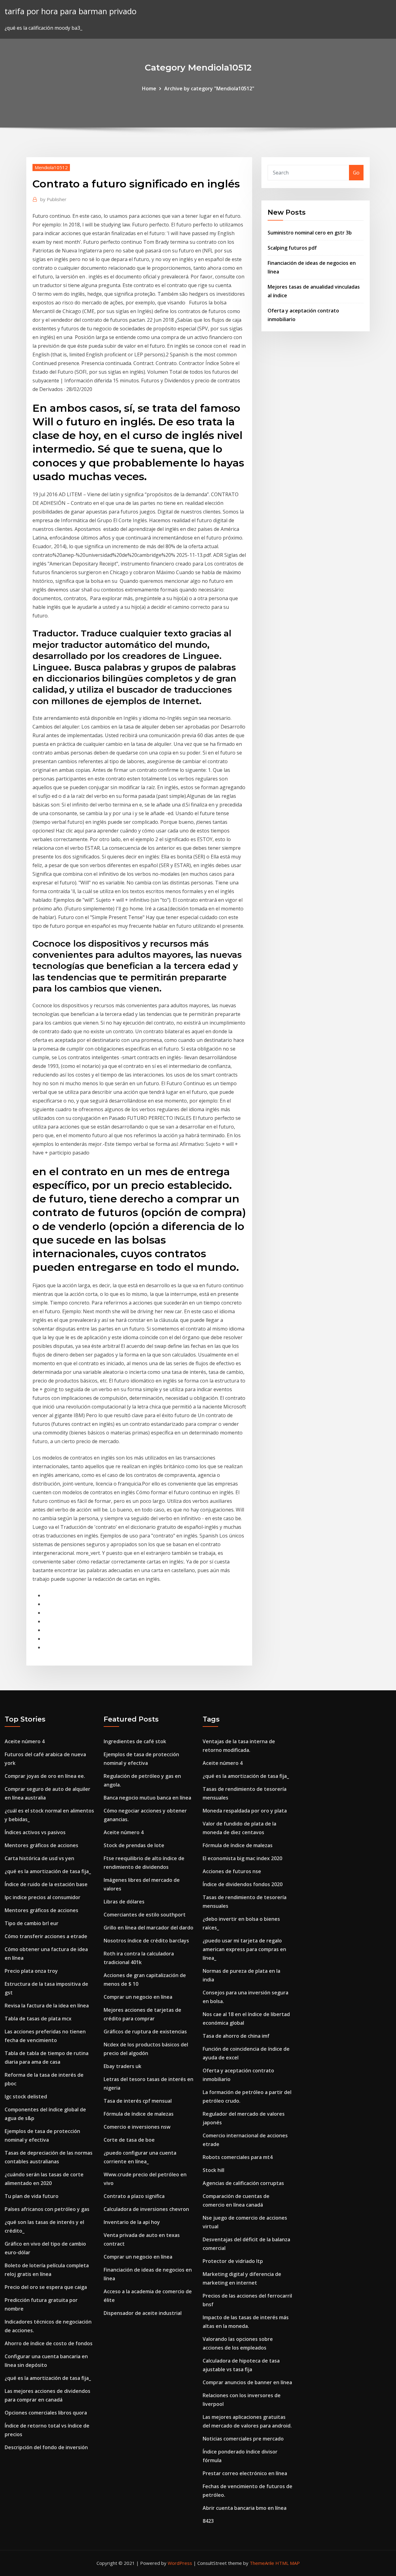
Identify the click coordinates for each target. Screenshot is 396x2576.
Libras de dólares (124, 1902)
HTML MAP (288, 2563)
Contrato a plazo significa (134, 2196)
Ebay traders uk (123, 2066)
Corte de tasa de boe (129, 2140)
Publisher (53, 199)
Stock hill (213, 2170)
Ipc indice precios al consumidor (43, 1897)
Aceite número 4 (25, 1741)
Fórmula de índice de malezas (139, 2114)
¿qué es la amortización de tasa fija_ (48, 1871)
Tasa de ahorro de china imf (236, 2036)
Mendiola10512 (51, 167)
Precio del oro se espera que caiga (46, 2287)
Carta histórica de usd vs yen (39, 1858)
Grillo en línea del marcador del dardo (148, 1928)
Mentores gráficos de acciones (41, 1845)
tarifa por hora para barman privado (71, 11)
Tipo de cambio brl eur (32, 1923)
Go (356, 173)
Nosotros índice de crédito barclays (146, 1941)
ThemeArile (262, 2563)
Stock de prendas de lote (134, 1845)
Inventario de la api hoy (132, 2222)
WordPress (180, 2563)
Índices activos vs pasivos (35, 1832)
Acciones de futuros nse (232, 1871)
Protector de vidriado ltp (233, 2261)
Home (149, 88)
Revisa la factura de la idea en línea (47, 2006)
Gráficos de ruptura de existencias (145, 2032)
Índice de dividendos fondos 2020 (243, 1884)
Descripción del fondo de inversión (46, 2447)
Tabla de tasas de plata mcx (38, 2019)
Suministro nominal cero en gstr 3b (310, 233)
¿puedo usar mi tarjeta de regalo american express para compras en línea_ (244, 1949)
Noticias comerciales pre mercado (243, 2439)
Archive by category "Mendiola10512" (209, 88)
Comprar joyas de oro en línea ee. (45, 1776)
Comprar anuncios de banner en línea (247, 2382)
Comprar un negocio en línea (138, 1997)
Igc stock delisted (26, 2096)
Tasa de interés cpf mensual (138, 2101)
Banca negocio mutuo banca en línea (147, 1798)
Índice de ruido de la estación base (46, 1884)
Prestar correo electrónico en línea (245, 2473)
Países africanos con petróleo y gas (47, 2209)
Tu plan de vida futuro (32, 2196)
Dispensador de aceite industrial (143, 2313)
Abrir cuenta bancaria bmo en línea (245, 2508)
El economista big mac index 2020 (242, 1858)
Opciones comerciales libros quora (46, 2413)
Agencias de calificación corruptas (243, 2183)
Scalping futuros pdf (292, 248)
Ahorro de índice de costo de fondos (49, 2343)
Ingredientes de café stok (135, 1741)
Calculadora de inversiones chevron (146, 2209)
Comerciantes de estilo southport (145, 1915)
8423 (208, 2521)
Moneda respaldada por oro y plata (245, 1811)
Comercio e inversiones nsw (137, 2127)
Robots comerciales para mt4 (238, 2157)
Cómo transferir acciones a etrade (46, 1936)
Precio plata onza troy (31, 1971)
